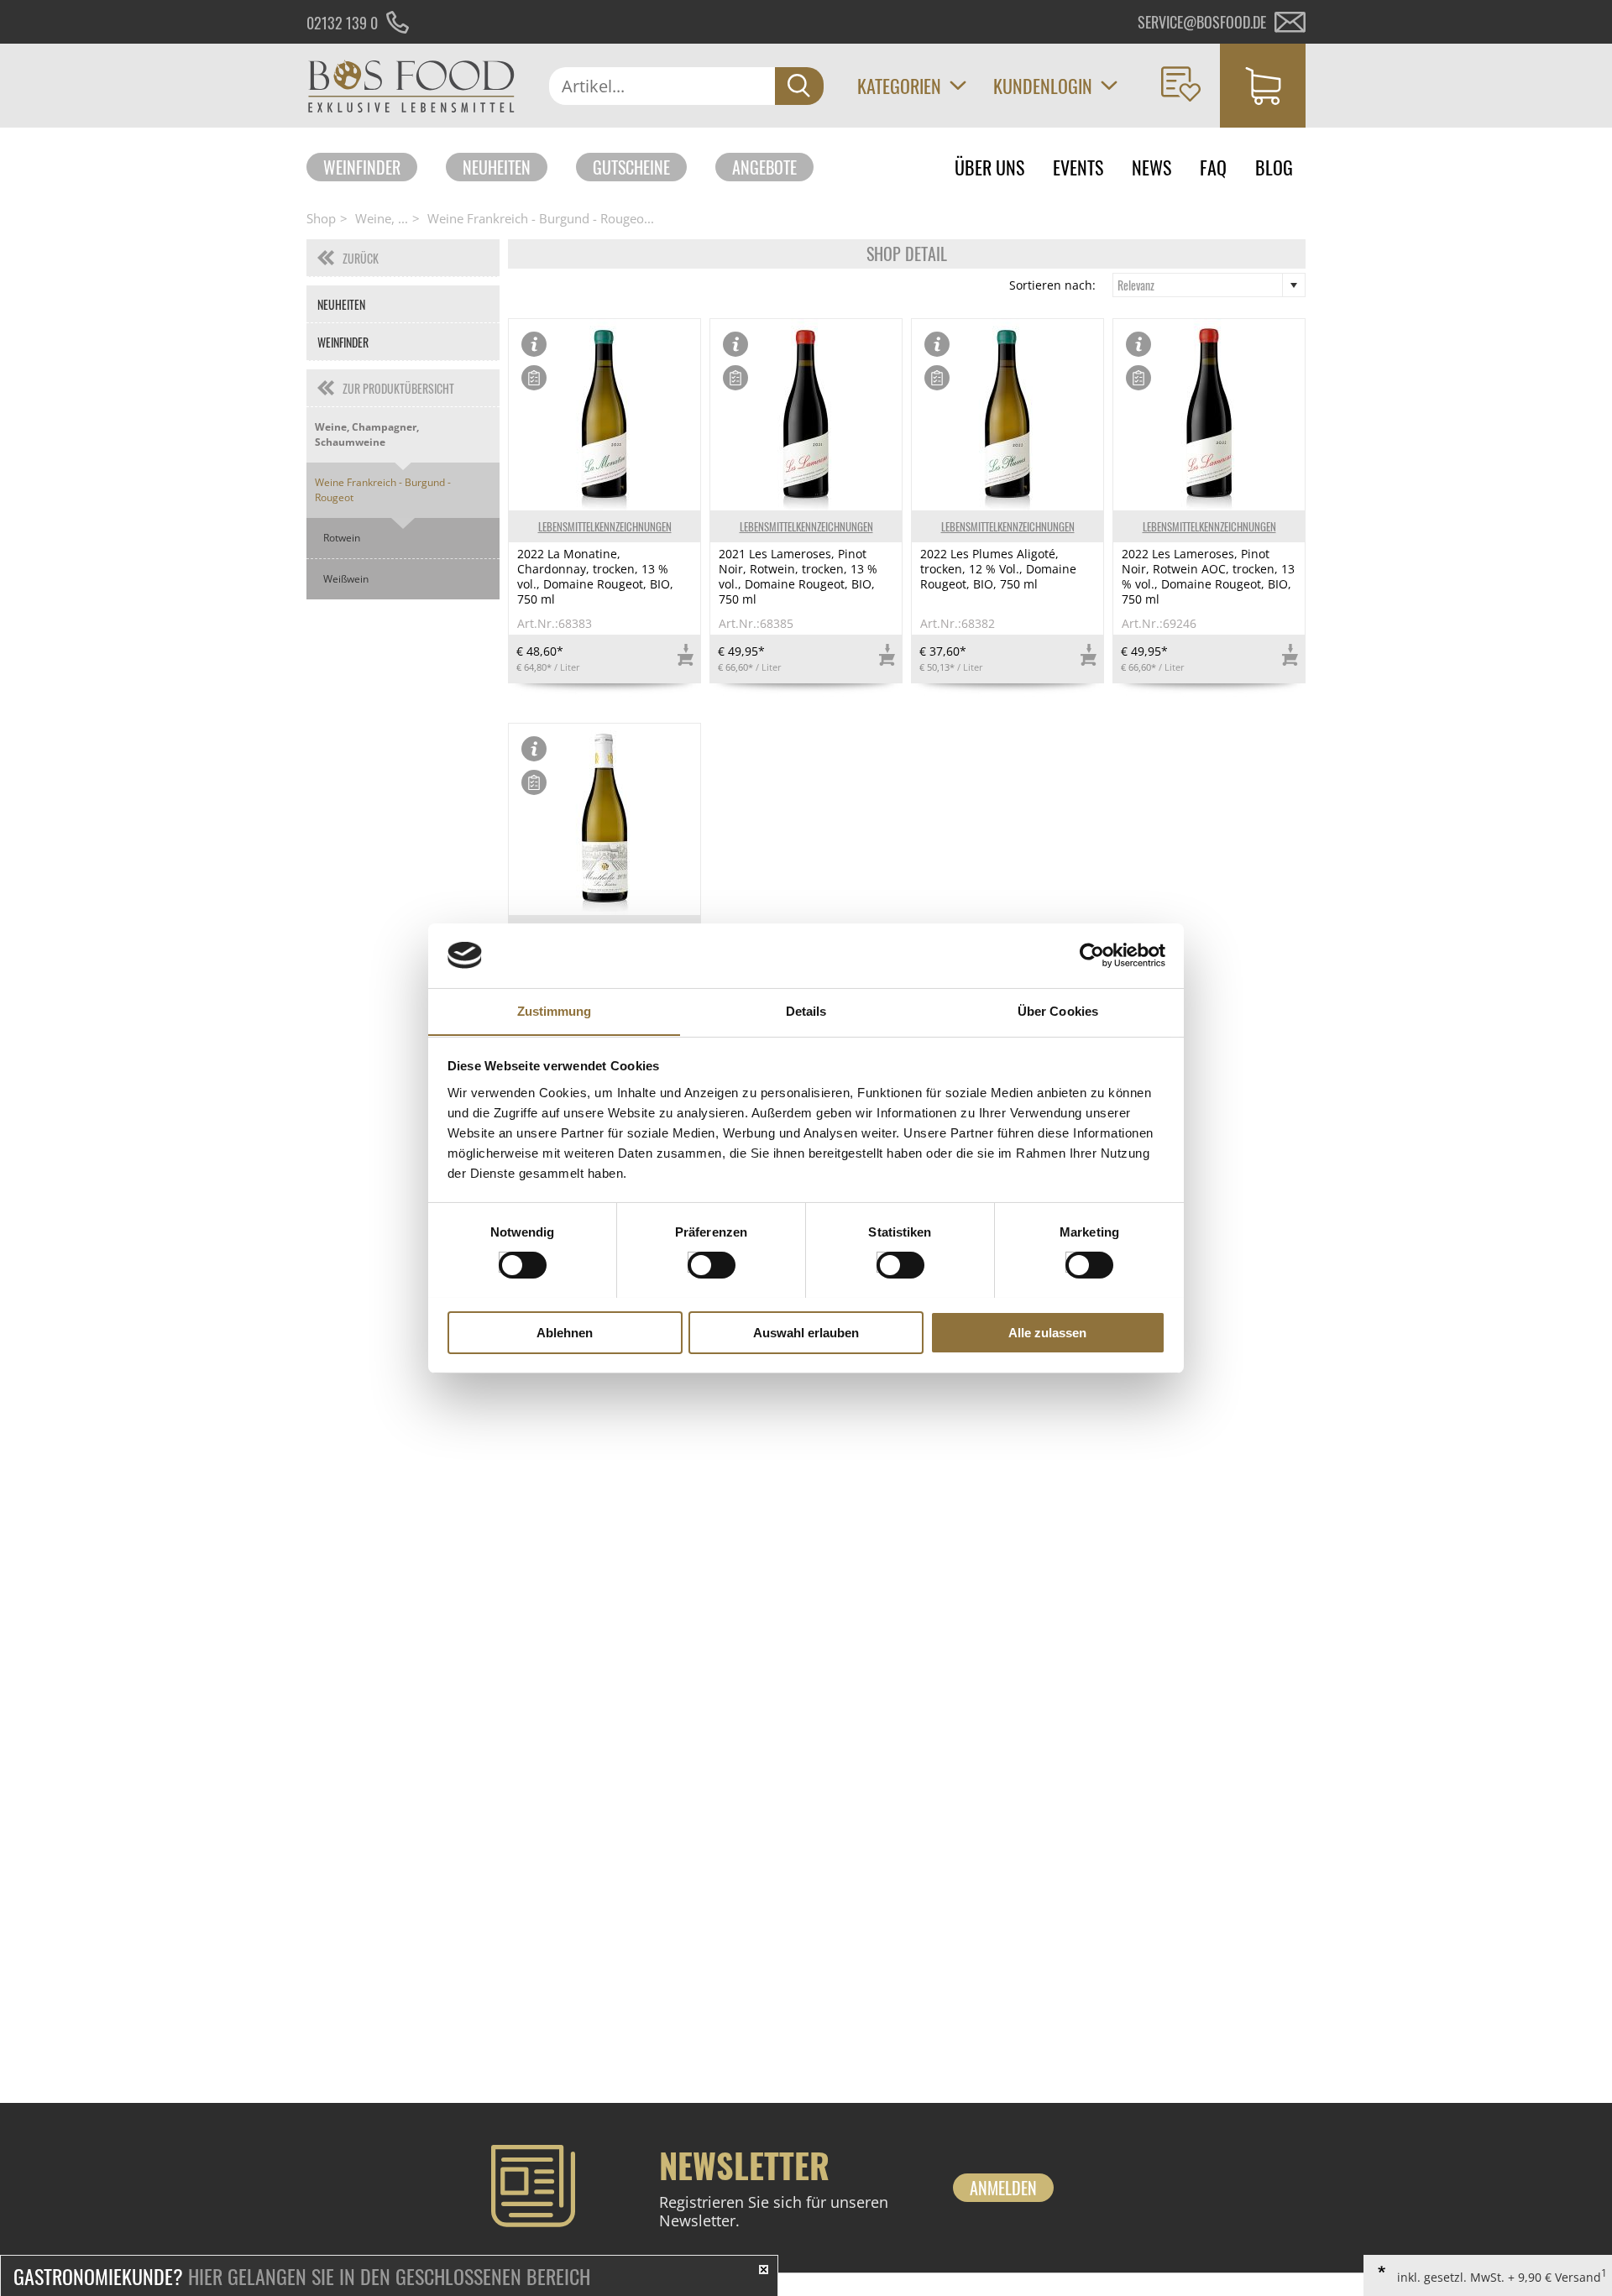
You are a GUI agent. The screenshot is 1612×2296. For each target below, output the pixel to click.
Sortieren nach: (1052, 285)
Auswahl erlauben (806, 1332)
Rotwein (342, 538)
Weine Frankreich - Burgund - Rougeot (383, 490)
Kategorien (899, 86)
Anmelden (1003, 2188)
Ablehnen (565, 1332)
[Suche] (799, 86)
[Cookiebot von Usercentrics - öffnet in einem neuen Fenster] (1092, 955)
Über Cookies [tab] (1058, 1010)
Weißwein (346, 579)
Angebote (764, 167)
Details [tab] (806, 1010)
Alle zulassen (1047, 1332)
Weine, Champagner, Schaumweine (367, 434)
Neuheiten (497, 167)
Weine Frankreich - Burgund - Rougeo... (541, 218)
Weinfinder (362, 167)
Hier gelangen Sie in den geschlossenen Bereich (302, 2276)
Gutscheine (631, 167)
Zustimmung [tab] (555, 1010)
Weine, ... (382, 218)
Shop (321, 218)
